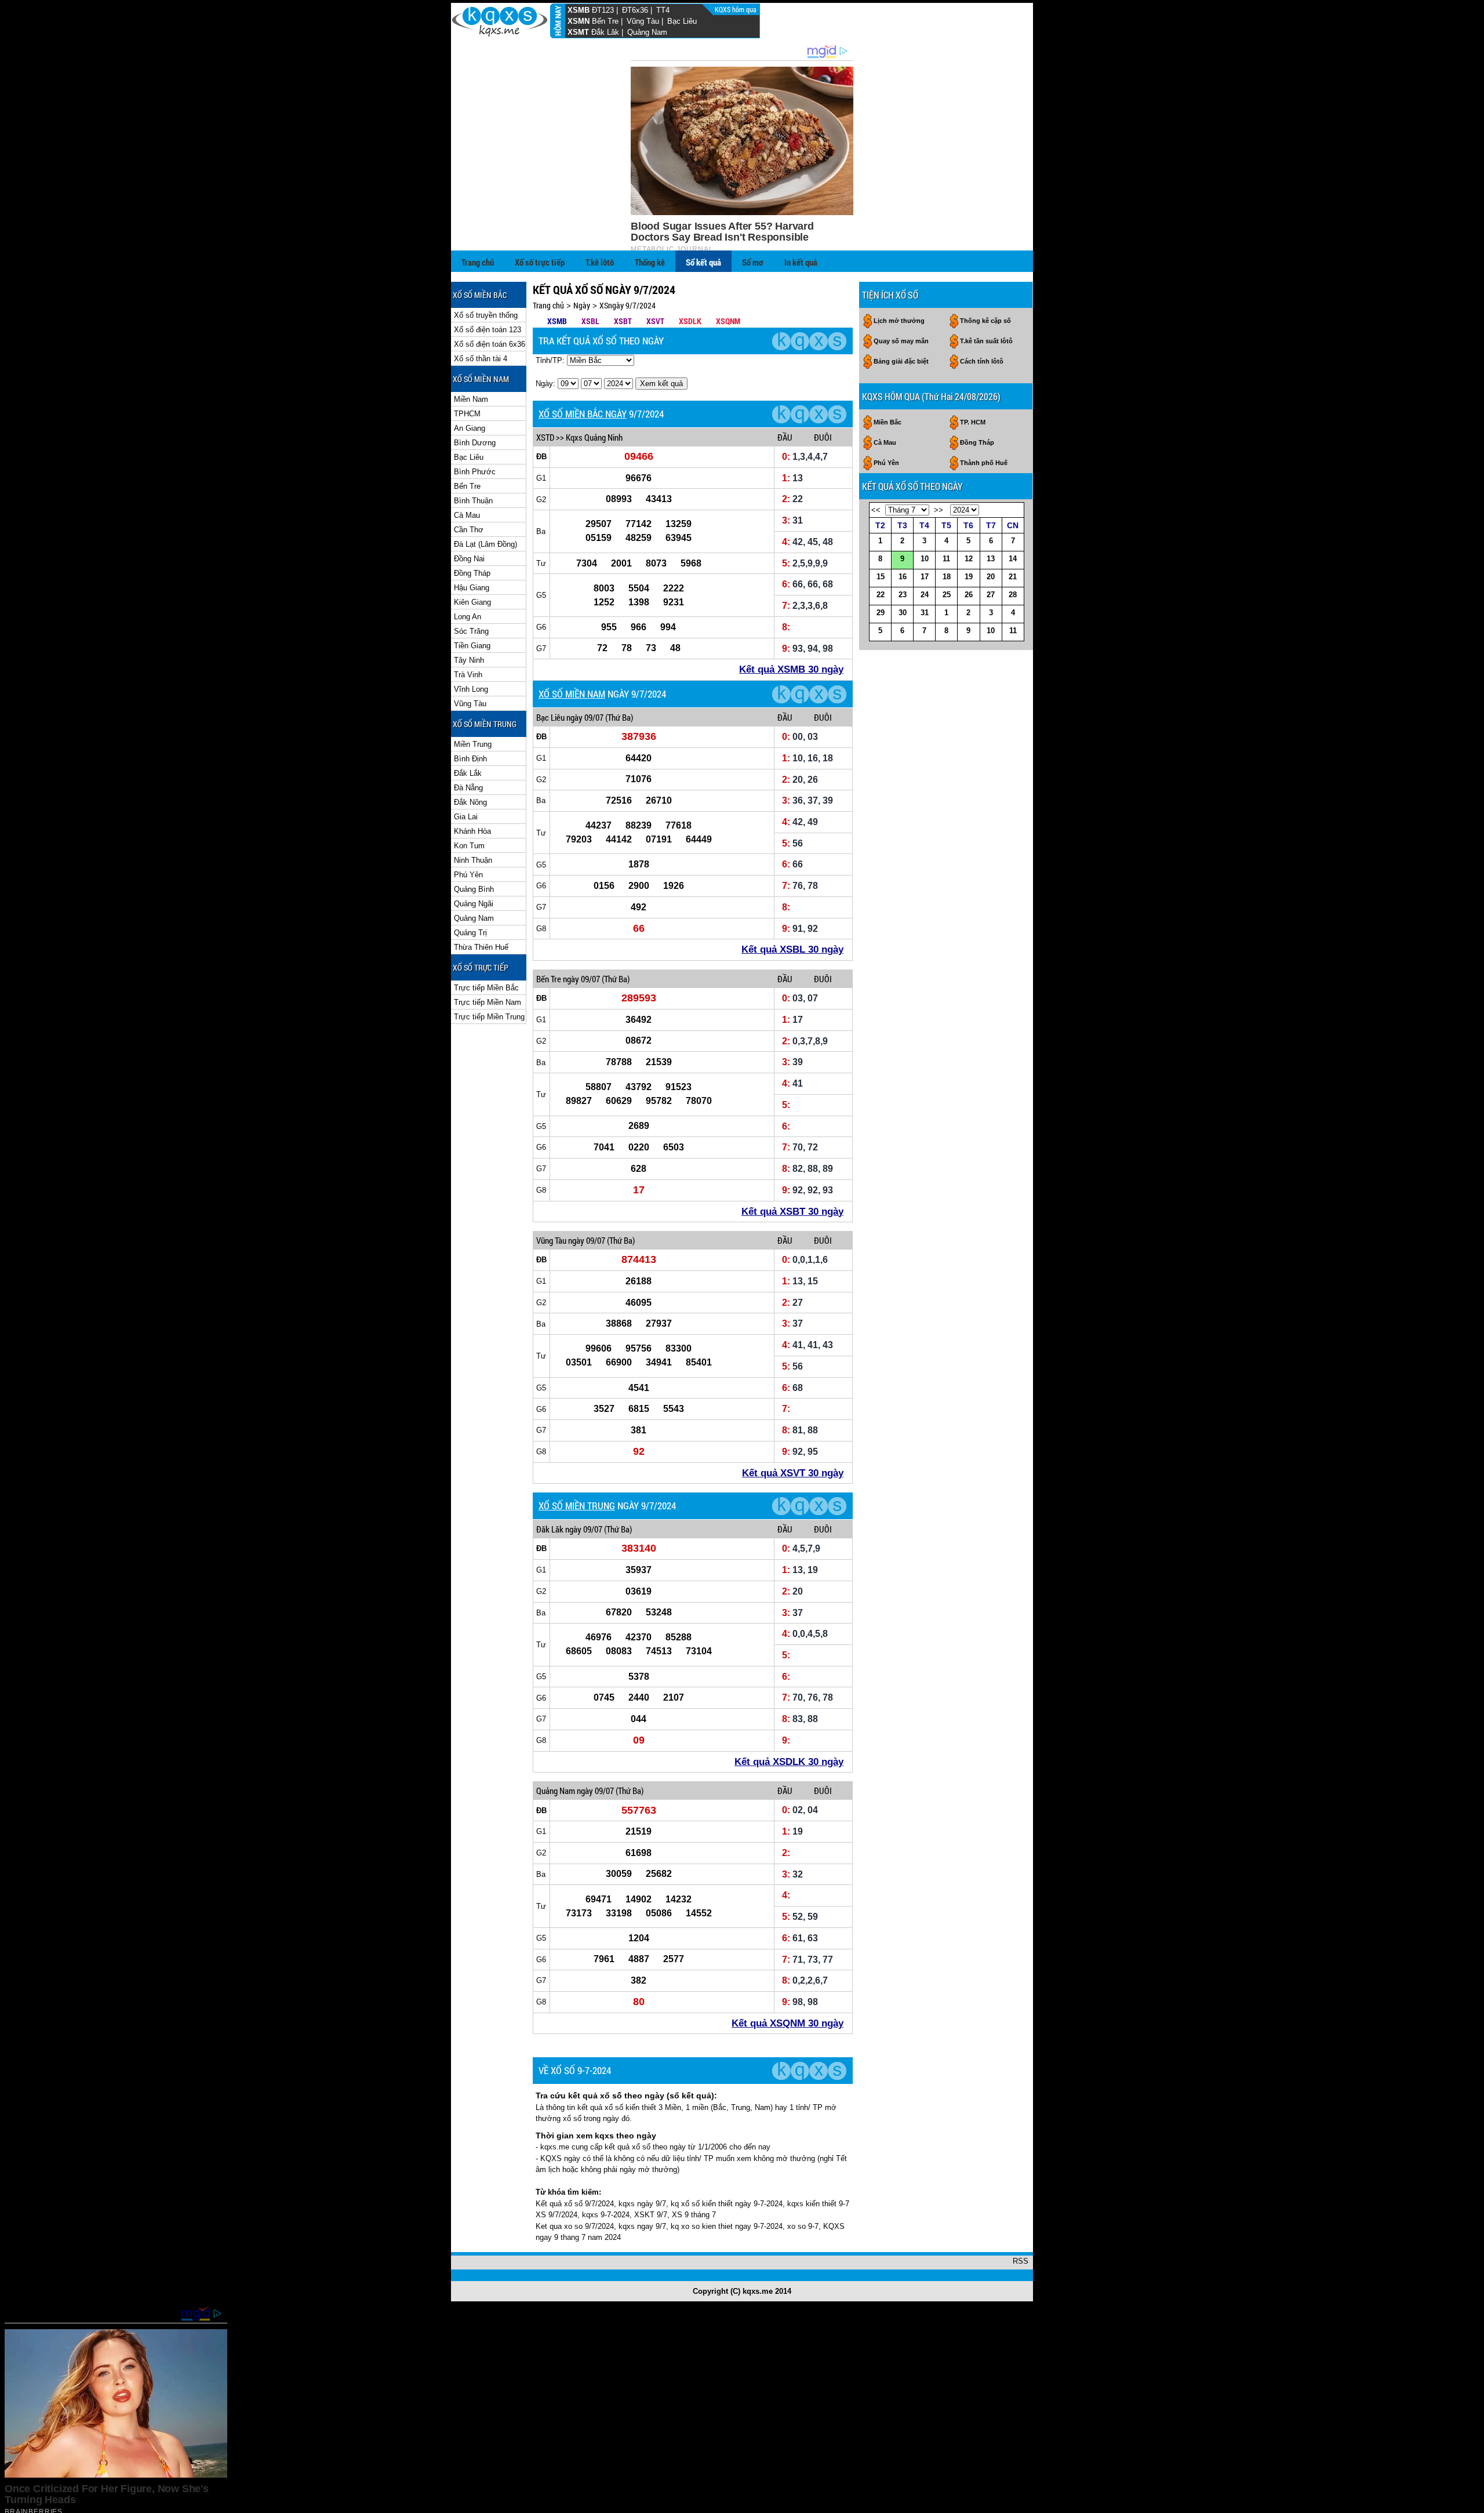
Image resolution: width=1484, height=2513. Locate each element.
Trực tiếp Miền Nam (488, 1002)
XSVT (655, 321)
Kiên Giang (472, 602)
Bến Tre (605, 21)
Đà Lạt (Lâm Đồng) (485, 544)
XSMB (579, 10)
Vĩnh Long (471, 689)
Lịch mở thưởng (899, 321)
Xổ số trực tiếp (540, 262)
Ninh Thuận (473, 860)
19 (969, 577)
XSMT (578, 32)
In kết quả (801, 262)
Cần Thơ (469, 530)
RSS (1021, 2261)
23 (903, 595)
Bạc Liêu (682, 21)
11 (946, 559)
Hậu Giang (472, 588)
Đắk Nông (470, 802)
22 (881, 595)
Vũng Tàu (643, 21)
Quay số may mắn (901, 341)
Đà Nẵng (468, 788)
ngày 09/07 (585, 717)
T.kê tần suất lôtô (986, 341)
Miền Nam (471, 399)
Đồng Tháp (472, 573)
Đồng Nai (469, 559)
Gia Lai (466, 817)
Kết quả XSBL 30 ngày (792, 949)
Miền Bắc (888, 422)
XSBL (590, 321)
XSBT (623, 321)
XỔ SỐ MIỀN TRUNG (577, 1506)
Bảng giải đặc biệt (901, 361)
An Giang (470, 428)
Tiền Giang (472, 646)
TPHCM (467, 414)
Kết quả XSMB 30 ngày (791, 669)
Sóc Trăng (471, 631)
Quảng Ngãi (474, 904)
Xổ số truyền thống (486, 315)
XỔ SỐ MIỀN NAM (572, 694)
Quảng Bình (474, 889)
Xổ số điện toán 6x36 (490, 344)
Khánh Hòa (472, 831)
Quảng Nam (647, 32)
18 (947, 577)
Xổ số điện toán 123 (488, 330)
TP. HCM (973, 422)
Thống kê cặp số (985, 321)
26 (969, 595)
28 (1013, 595)
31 (925, 613)
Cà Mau (467, 515)
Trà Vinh (468, 675)
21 (1013, 577)
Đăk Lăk (550, 1529)
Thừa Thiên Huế (481, 947)
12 (969, 559)
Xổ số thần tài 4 (481, 359)
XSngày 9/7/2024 (628, 305)
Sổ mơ (753, 262)
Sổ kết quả (703, 262)
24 (925, 595)
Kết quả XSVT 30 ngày (793, 1473)
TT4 (663, 10)
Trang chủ (478, 262)
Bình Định (470, 759)
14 (1013, 559)
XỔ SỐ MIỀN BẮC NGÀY (583, 414)
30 (903, 613)
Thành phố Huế (984, 463)
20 (991, 577)
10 (925, 559)
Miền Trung (473, 744)
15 (881, 577)
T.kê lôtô (600, 262)
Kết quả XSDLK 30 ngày (789, 1762)
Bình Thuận (473, 501)
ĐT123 (603, 10)
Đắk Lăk (605, 32)
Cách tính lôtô (982, 361)
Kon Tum (469, 846)
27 (991, 595)
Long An (468, 617)
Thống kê (650, 262)
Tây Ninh (469, 660)
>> (939, 510)
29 (881, 613)
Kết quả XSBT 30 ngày (792, 1212)
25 (947, 595)
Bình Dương (475, 443)
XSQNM (728, 321)
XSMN (579, 21)
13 (991, 559)
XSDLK (690, 321)
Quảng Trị (470, 933)
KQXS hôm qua (736, 9)
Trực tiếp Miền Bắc (486, 988)
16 (903, 577)
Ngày (582, 305)
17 (925, 577)
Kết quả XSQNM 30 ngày (788, 2023)
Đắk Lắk (468, 773)
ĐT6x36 (635, 10)
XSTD (545, 437)
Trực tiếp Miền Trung (489, 1017)
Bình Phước (475, 472)
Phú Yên (468, 875)
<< (876, 510)
